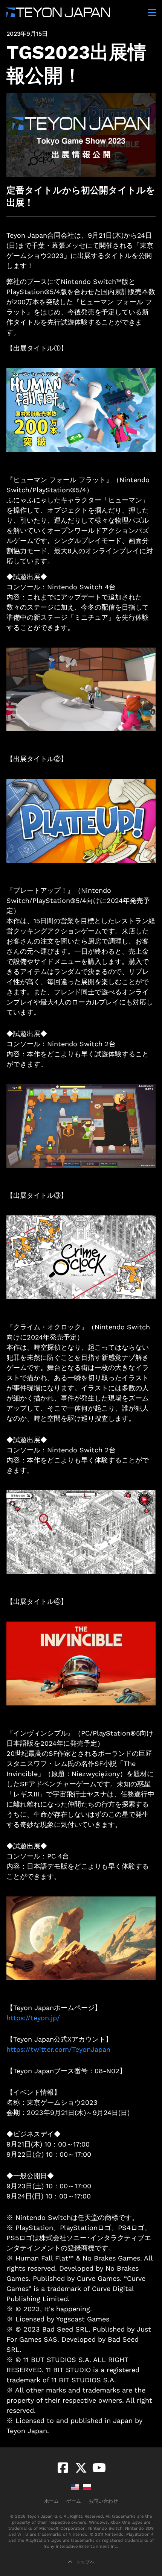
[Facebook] (63, 2468)
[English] (75, 2487)
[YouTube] (99, 2468)
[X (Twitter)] (81, 2468)
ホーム (51, 2501)
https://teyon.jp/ (33, 2018)
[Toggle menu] (151, 12)
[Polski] (87, 2487)
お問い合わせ (103, 2501)
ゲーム (74, 2501)
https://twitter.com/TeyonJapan (58, 2049)
